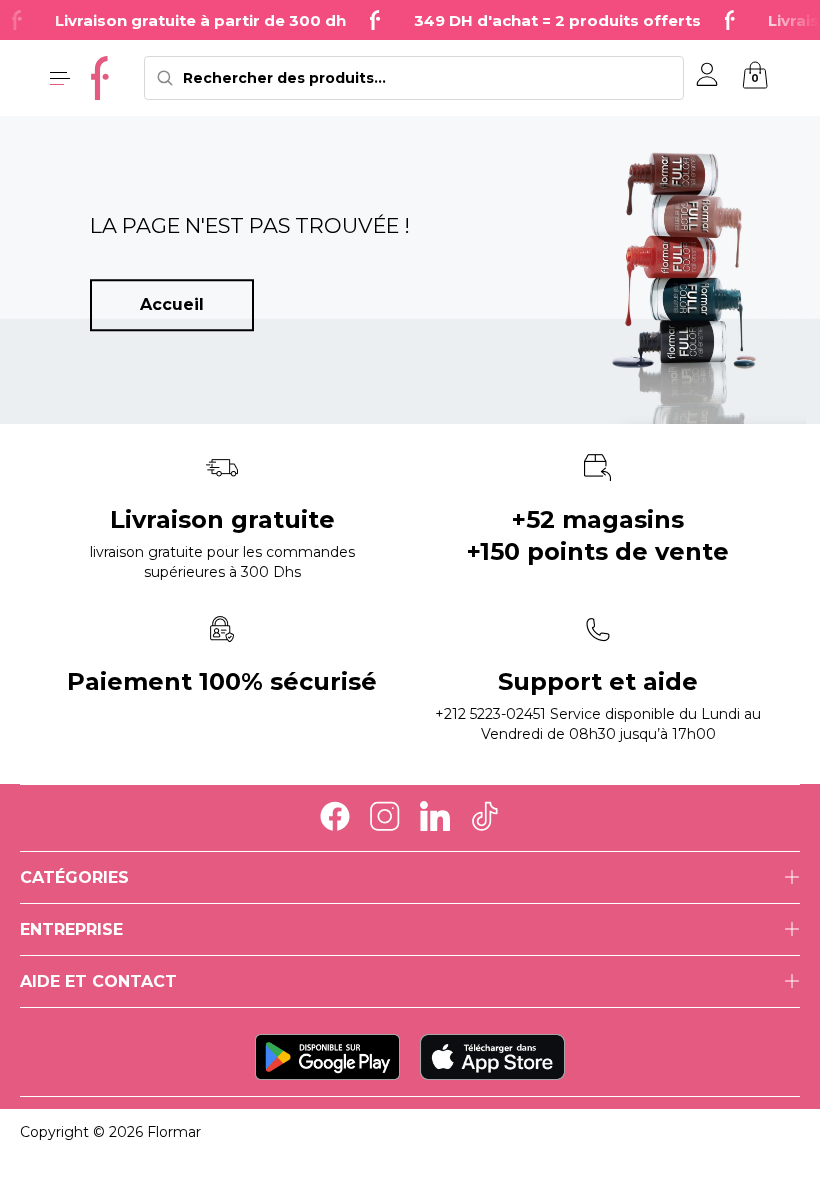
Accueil (172, 304)
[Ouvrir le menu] (60, 78)
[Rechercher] (165, 78)
